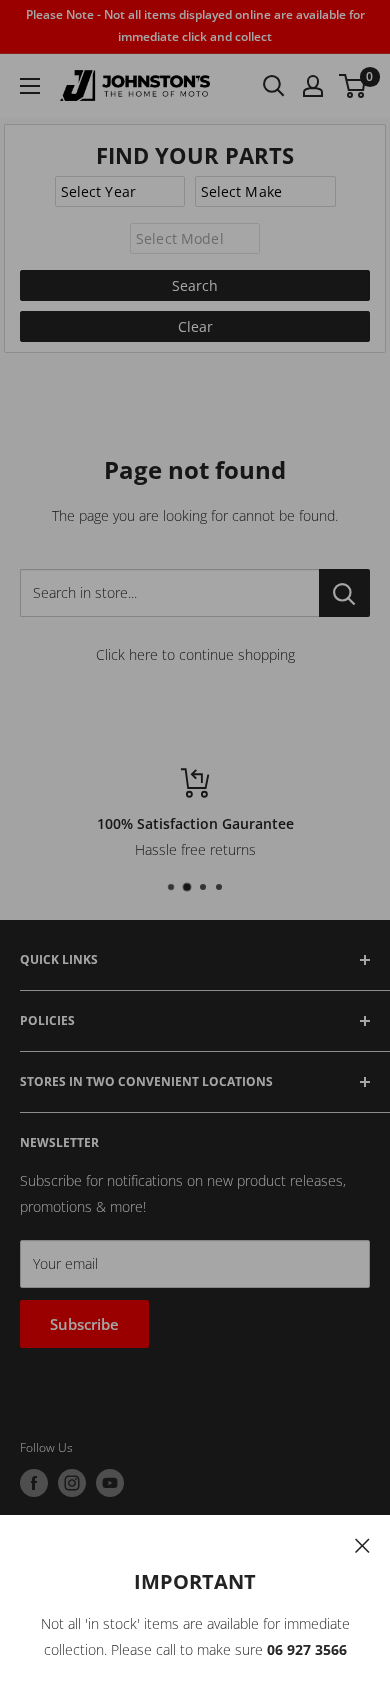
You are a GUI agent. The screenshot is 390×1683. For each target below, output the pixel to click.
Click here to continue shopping (195, 654)
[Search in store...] (344, 593)
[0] (353, 86)
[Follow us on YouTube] (110, 1483)
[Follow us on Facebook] (34, 1483)
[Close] (362, 1544)
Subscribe (84, 1324)
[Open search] (274, 86)
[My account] (313, 86)
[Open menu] (30, 86)
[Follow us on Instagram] (72, 1483)
